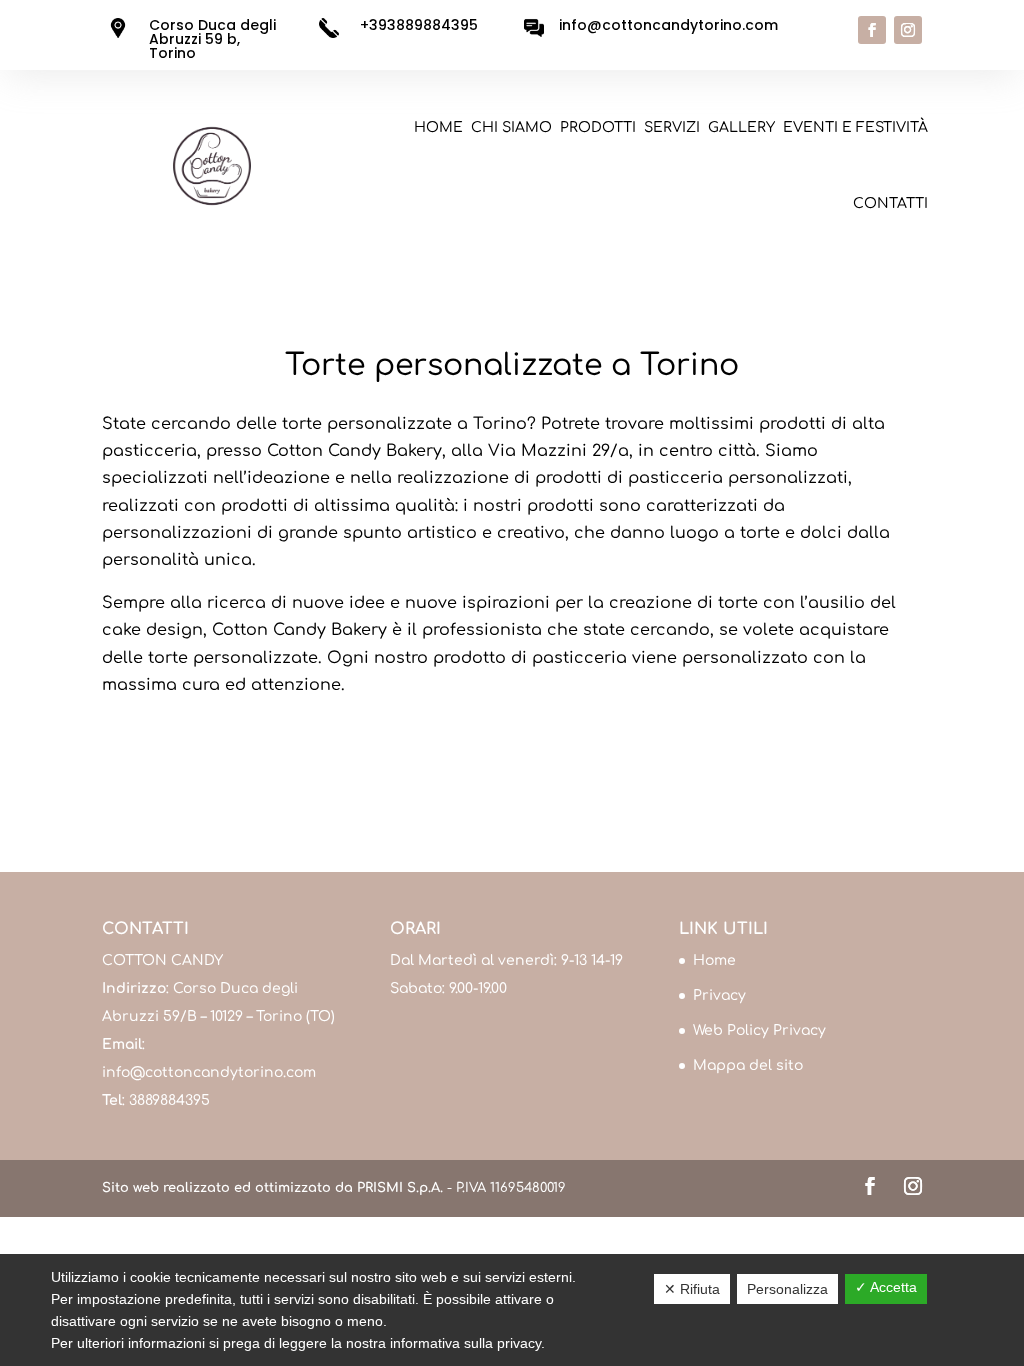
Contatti (890, 203)
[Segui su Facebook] (872, 30)
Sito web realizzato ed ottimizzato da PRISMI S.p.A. (272, 1188)
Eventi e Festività (855, 127)
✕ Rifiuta (692, 1289)
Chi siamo (511, 127)
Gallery (741, 127)
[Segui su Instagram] (908, 30)
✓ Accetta (886, 1287)
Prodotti (598, 127)
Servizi (672, 127)
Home (438, 127)
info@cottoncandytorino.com (209, 1072)
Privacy (719, 995)
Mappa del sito (748, 1065)
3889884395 (169, 1100)
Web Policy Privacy (759, 1030)
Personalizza (787, 1289)
